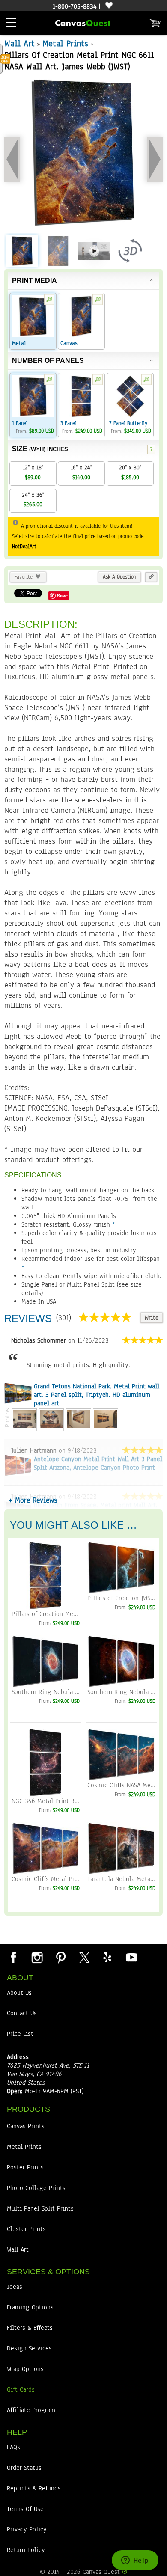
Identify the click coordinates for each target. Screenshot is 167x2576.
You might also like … (73, 1525)
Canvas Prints (26, 2126)
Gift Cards (21, 2389)
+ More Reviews (33, 1500)
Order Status (24, 2468)
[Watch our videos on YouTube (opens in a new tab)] (131, 1957)
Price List (20, 2034)
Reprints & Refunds (34, 2488)
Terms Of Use (25, 2509)
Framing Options (30, 2307)
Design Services (29, 2348)
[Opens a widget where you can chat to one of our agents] (135, 2561)
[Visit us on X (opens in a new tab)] (84, 1957)
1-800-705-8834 (75, 6)
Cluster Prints (26, 2229)
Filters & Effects (30, 2328)
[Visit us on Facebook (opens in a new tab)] (13, 1957)
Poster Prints (25, 2167)
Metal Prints (65, 43)
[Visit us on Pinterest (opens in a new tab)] (60, 1957)
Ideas (15, 2287)
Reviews (28, 1318)
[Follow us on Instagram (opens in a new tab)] (37, 1957)
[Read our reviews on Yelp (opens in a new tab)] (107, 1957)
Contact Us (22, 2013)
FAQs (13, 2447)
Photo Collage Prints (36, 2188)
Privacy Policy (27, 2529)
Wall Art (19, 43)
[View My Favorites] (107, 6)
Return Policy (26, 2550)
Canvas (69, 343)
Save (62, 596)
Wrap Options (25, 2369)
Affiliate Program (31, 2410)
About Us (19, 1993)
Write (152, 1318)
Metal (19, 343)
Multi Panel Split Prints (40, 2208)
